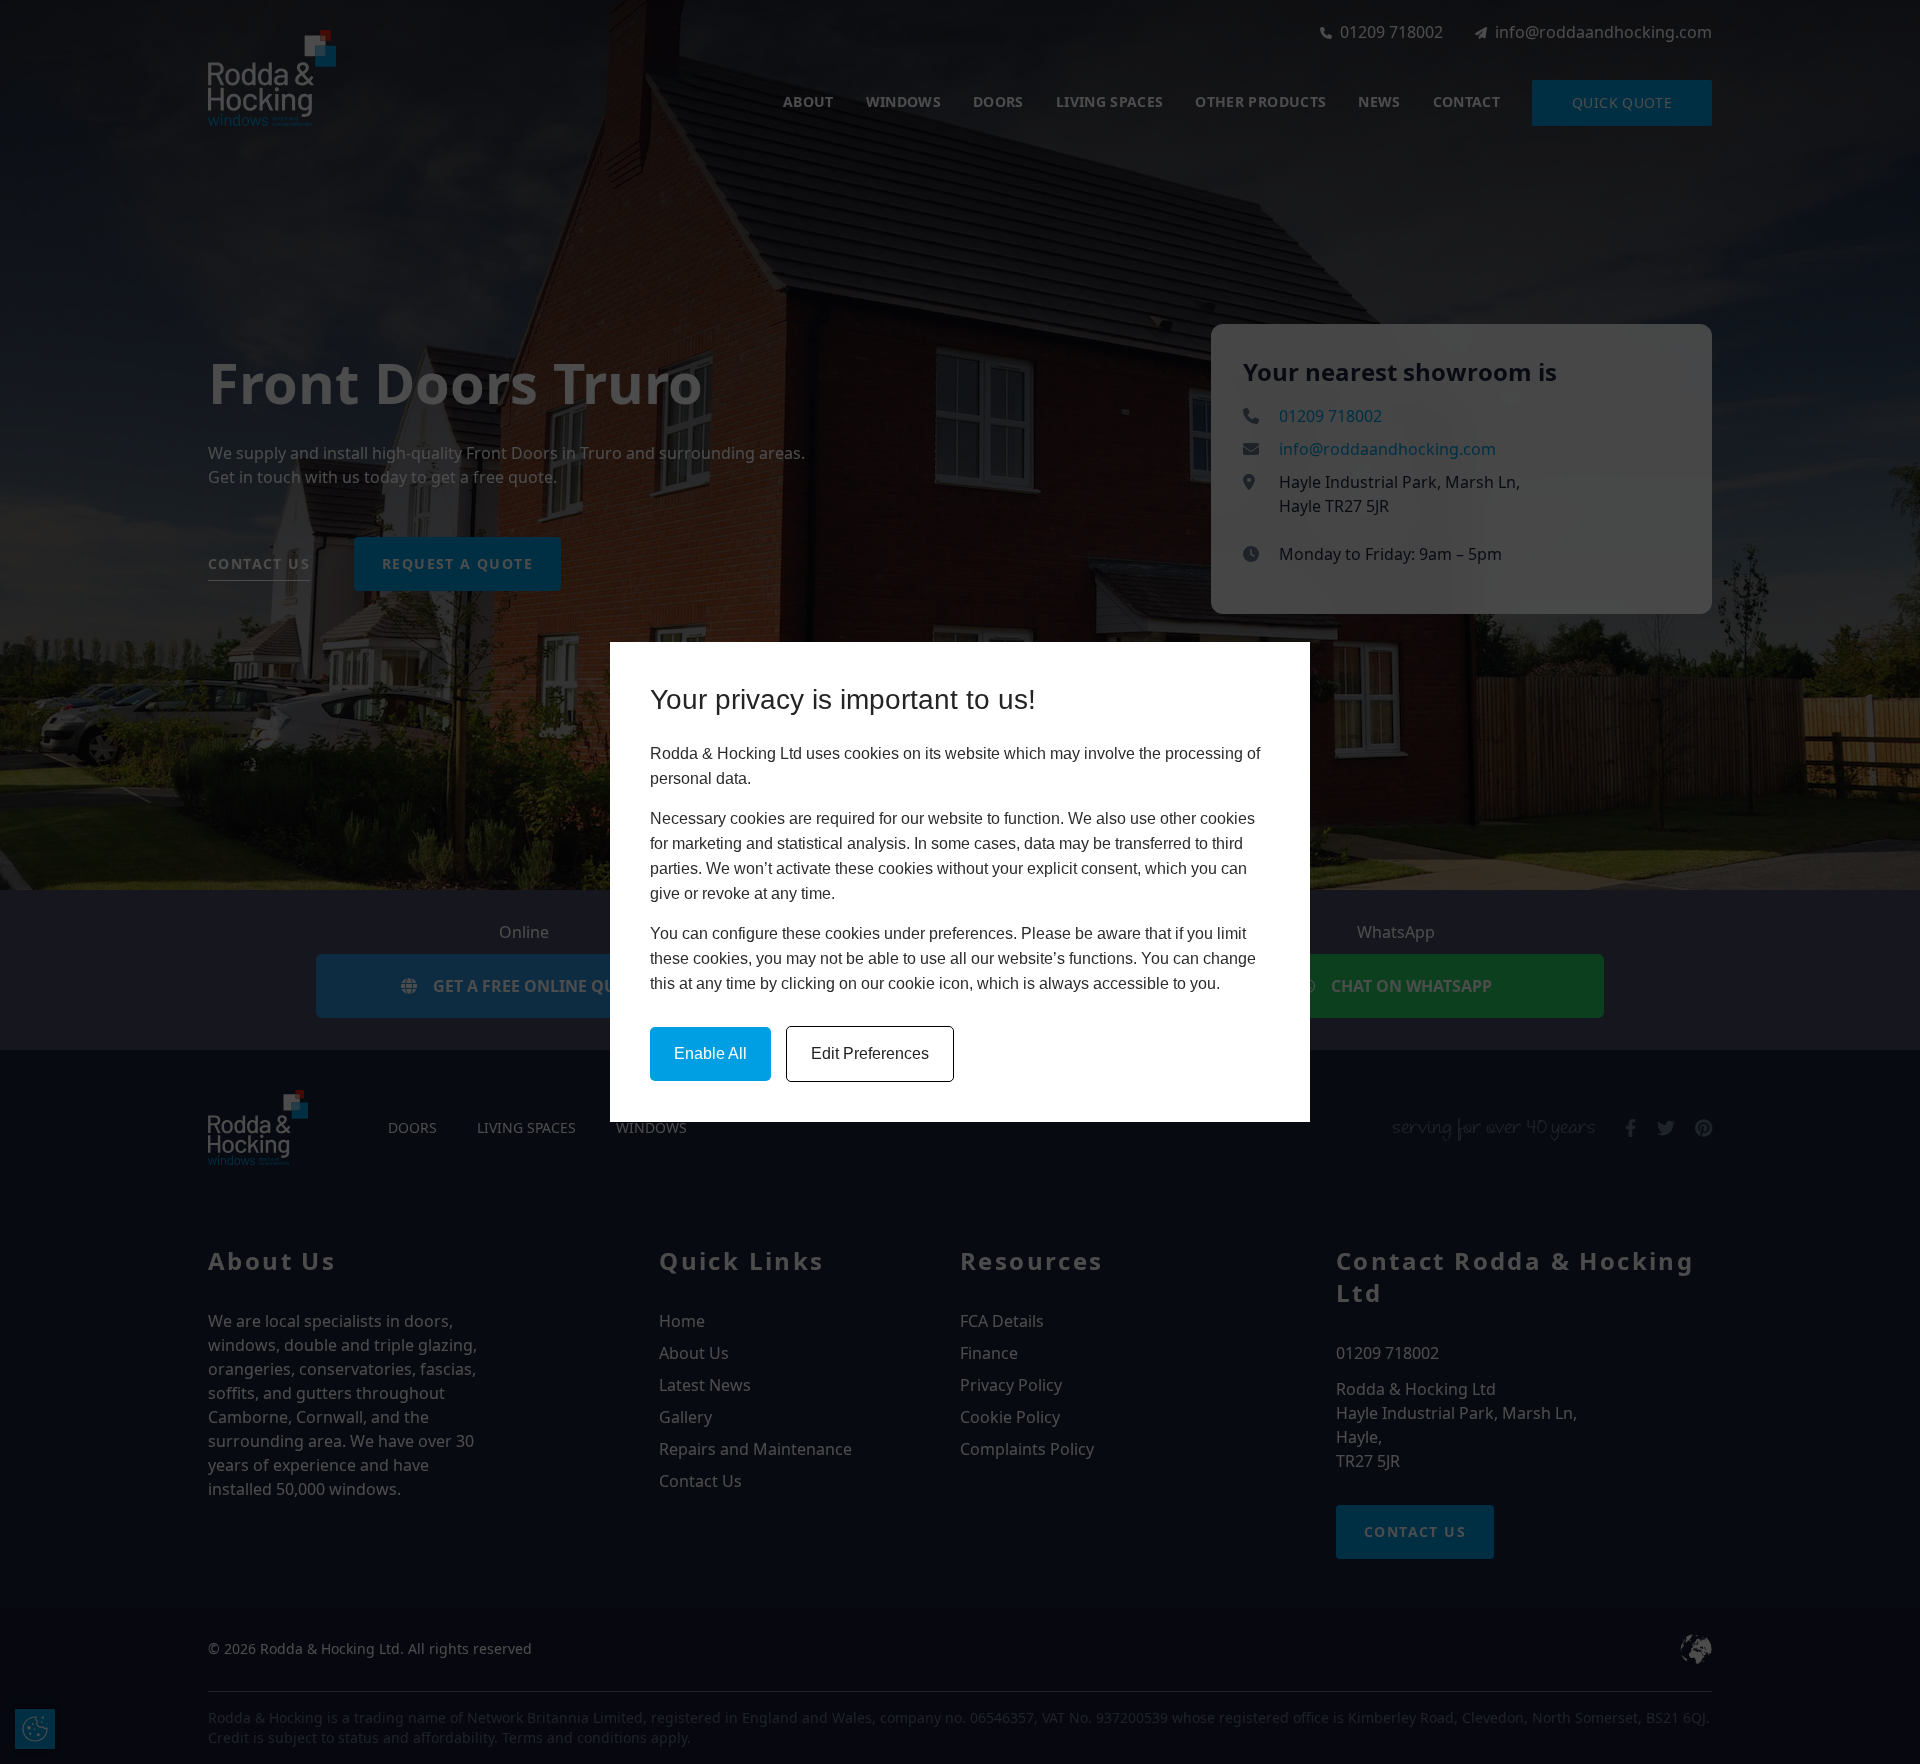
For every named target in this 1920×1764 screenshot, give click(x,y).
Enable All (710, 1053)
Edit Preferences (870, 1053)
